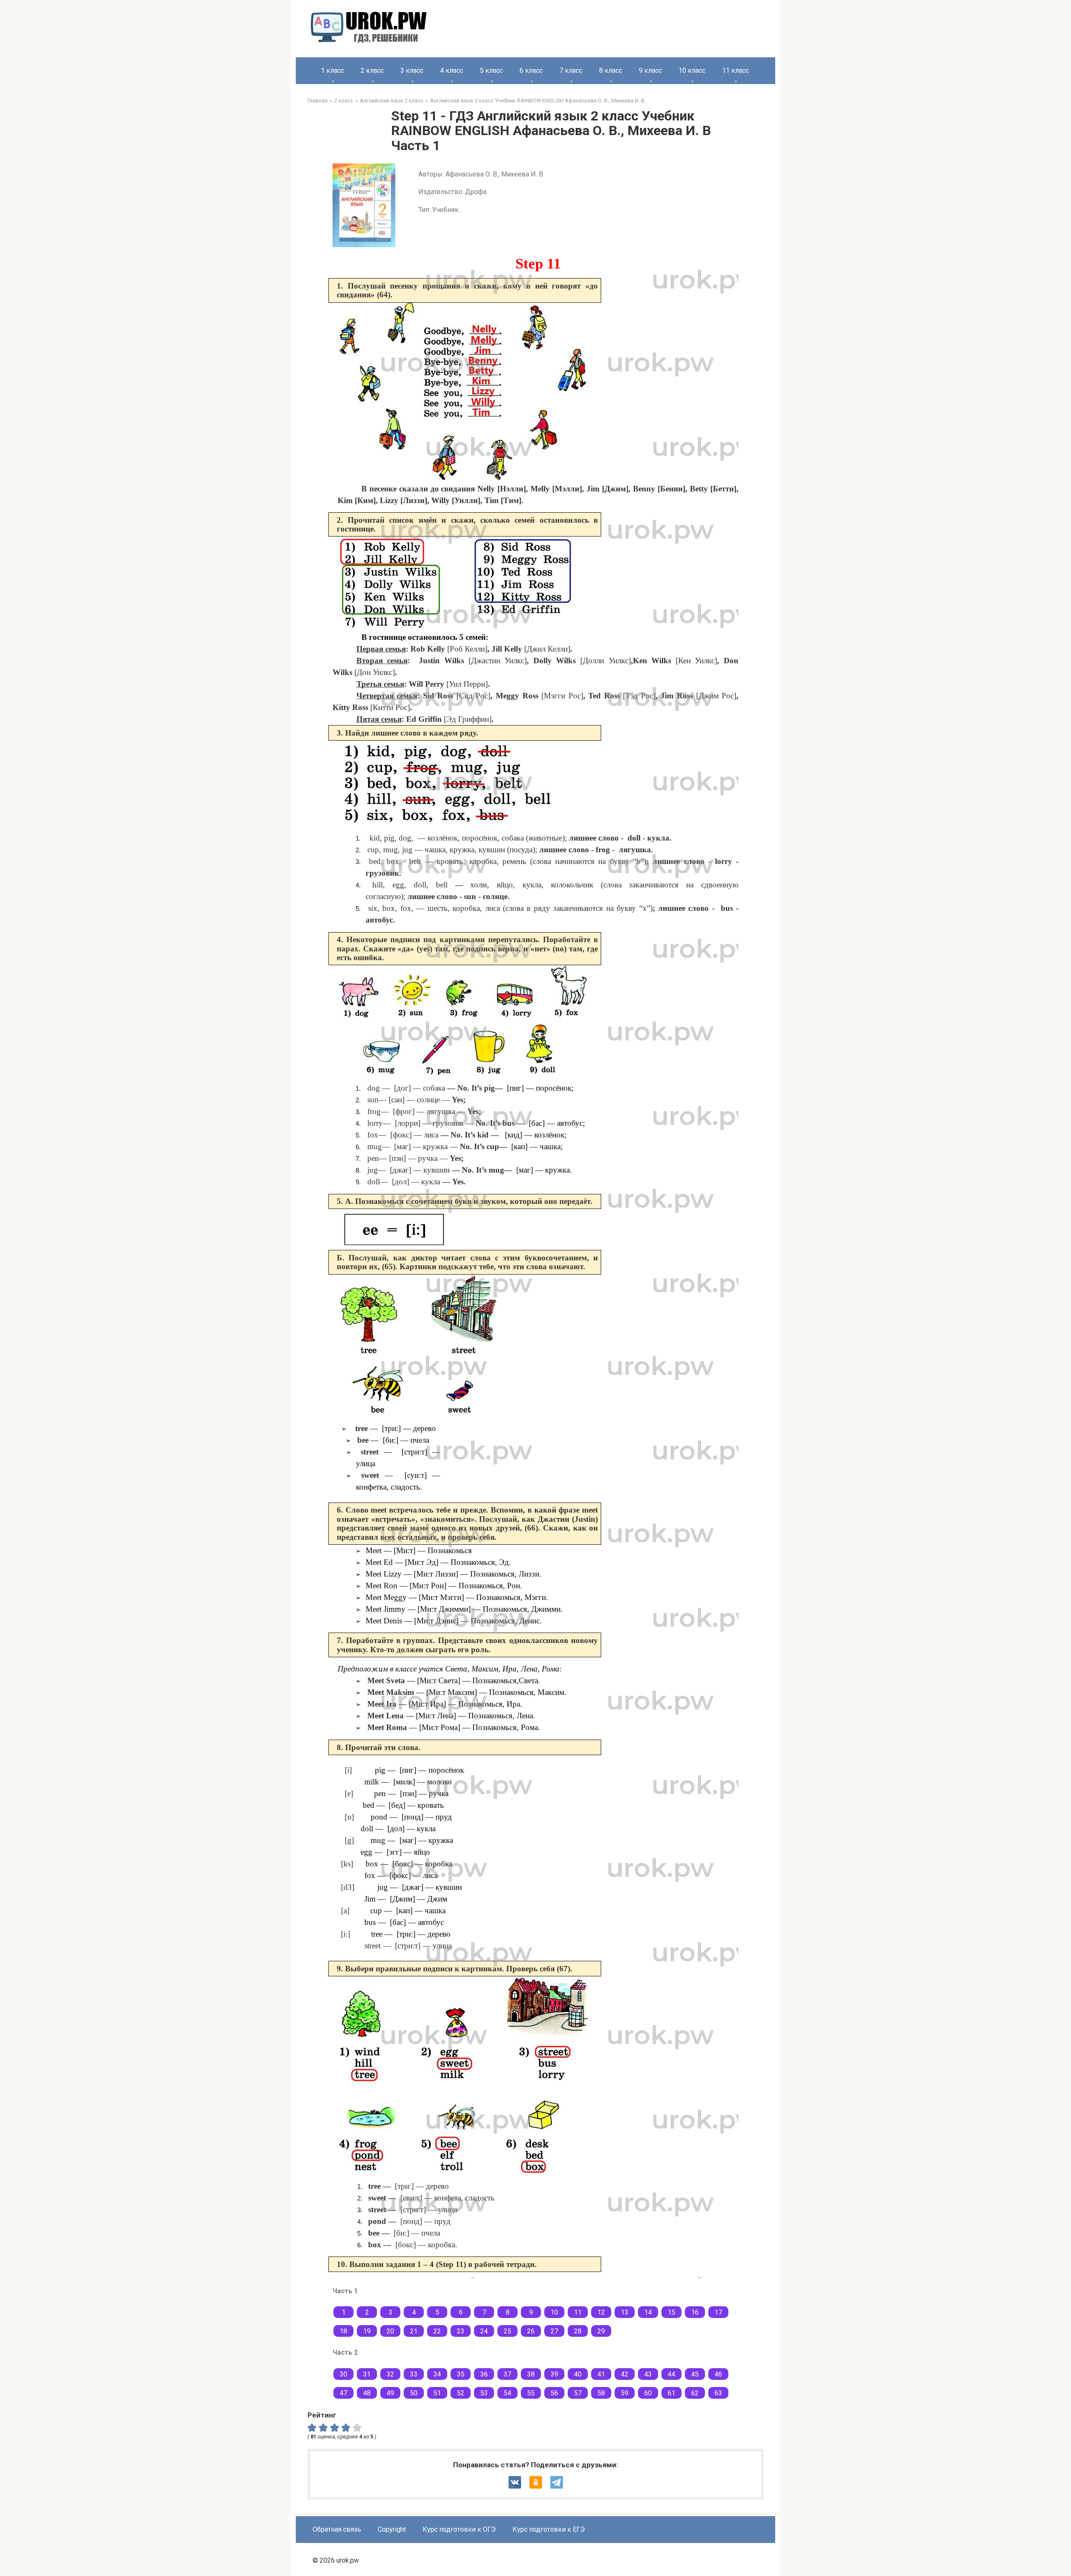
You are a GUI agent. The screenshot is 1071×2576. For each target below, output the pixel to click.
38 (531, 2374)
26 (531, 2331)
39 (554, 2374)
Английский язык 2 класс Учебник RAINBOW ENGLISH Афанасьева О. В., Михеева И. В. (538, 101)
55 (531, 2393)
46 (718, 2374)
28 (578, 2331)
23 (461, 2331)
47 (343, 2393)
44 (671, 2374)
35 (461, 2374)
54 (507, 2393)
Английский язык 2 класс (392, 101)
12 (601, 2312)
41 (601, 2374)
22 (437, 2331)
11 (578, 2312)
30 (343, 2374)
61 (671, 2393)
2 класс (372, 70)
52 (461, 2393)
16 (695, 2312)
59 (625, 2393)
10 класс (692, 70)
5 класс (491, 70)
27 (554, 2331)
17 (718, 2312)
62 (695, 2393)
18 (343, 2331)
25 (507, 2331)
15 (671, 2312)
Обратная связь (337, 2529)
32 (390, 2374)
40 (578, 2374)
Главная (318, 101)
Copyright (392, 2529)
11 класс (735, 70)
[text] (358, 2428)
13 (625, 2312)
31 (367, 2374)
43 (648, 2374)
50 (414, 2393)
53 (484, 2393)
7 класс (571, 70)
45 (695, 2374)
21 (414, 2331)
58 (601, 2393)
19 (367, 2331)
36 (484, 2374)
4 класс (452, 70)
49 (390, 2393)
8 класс (611, 70)
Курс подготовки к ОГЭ (459, 2529)
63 (718, 2393)
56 (554, 2393)
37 (507, 2374)
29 (601, 2331)
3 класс (412, 70)
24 (484, 2331)
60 (648, 2393)
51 (437, 2393)
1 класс (332, 70)
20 (390, 2331)
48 (367, 2393)
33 (414, 2374)
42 (625, 2374)
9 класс (650, 70)
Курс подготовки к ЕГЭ (549, 2529)
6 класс (531, 70)
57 (578, 2393)
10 (554, 2312)
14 (648, 2312)
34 (437, 2374)
